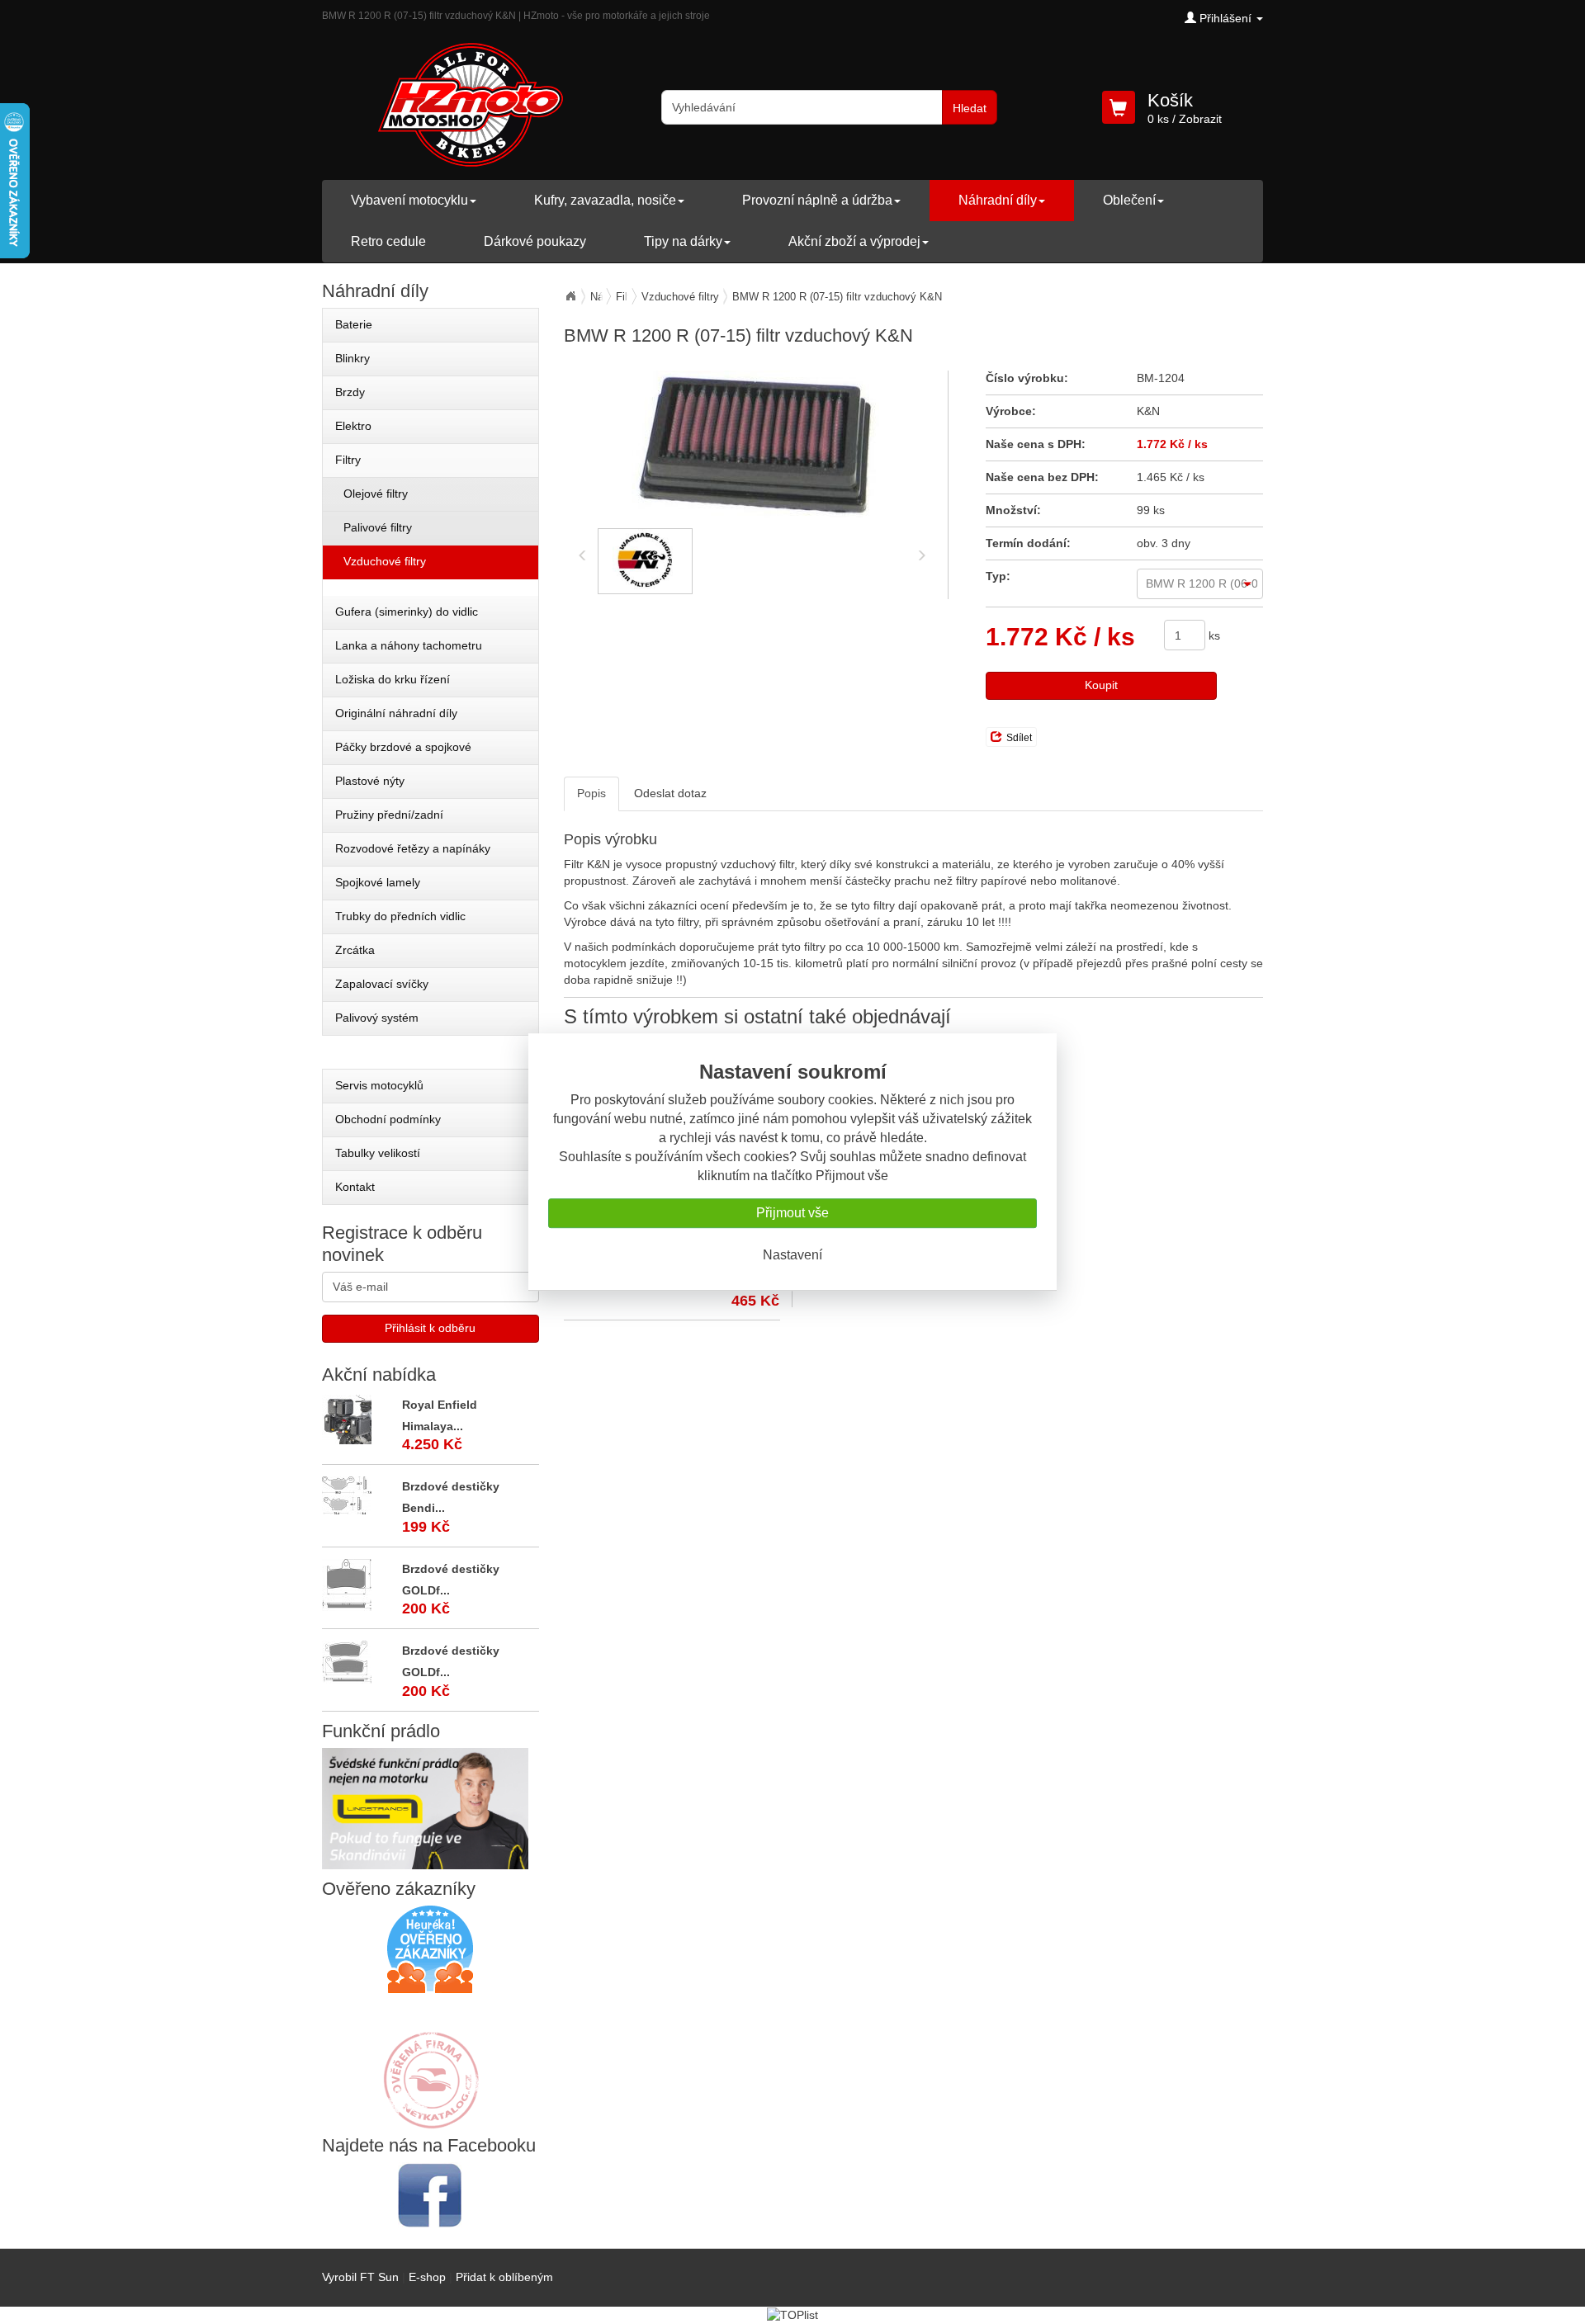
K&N (1148, 411)
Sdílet (1019, 738)
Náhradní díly (998, 200)
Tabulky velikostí (378, 1153)
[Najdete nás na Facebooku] (431, 2195)
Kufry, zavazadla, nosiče (605, 200)
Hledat (970, 108)
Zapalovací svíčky (382, 984)
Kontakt (355, 1187)
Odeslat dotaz (670, 793)
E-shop (427, 2277)
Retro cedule (388, 241)
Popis (591, 793)
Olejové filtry (376, 494)
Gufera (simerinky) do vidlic (407, 612)
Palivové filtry (378, 527)
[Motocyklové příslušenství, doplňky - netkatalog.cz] (430, 2118)
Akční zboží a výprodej (854, 241)
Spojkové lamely (378, 882)
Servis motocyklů (379, 1085)
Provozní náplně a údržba (817, 200)
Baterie (354, 324)
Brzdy (350, 392)
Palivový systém (377, 1018)
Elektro (353, 426)
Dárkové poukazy (535, 241)
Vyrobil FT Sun (360, 2277)
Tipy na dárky (683, 241)
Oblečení (1129, 200)
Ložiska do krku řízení (393, 679)
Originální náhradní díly (396, 713)
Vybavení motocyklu (409, 200)
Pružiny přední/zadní (389, 815)
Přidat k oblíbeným (504, 2277)
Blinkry (352, 358)
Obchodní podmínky (388, 1119)
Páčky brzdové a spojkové (403, 747)
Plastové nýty (370, 781)
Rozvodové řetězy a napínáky (413, 848)
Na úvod (570, 296)
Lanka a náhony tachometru (409, 645)
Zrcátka (355, 950)
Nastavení (792, 1255)
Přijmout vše (792, 1213)
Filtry (348, 460)
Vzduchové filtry (680, 297)
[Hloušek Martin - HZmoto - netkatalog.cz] (430, 2064)
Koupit (1101, 685)
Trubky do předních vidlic (400, 916)
